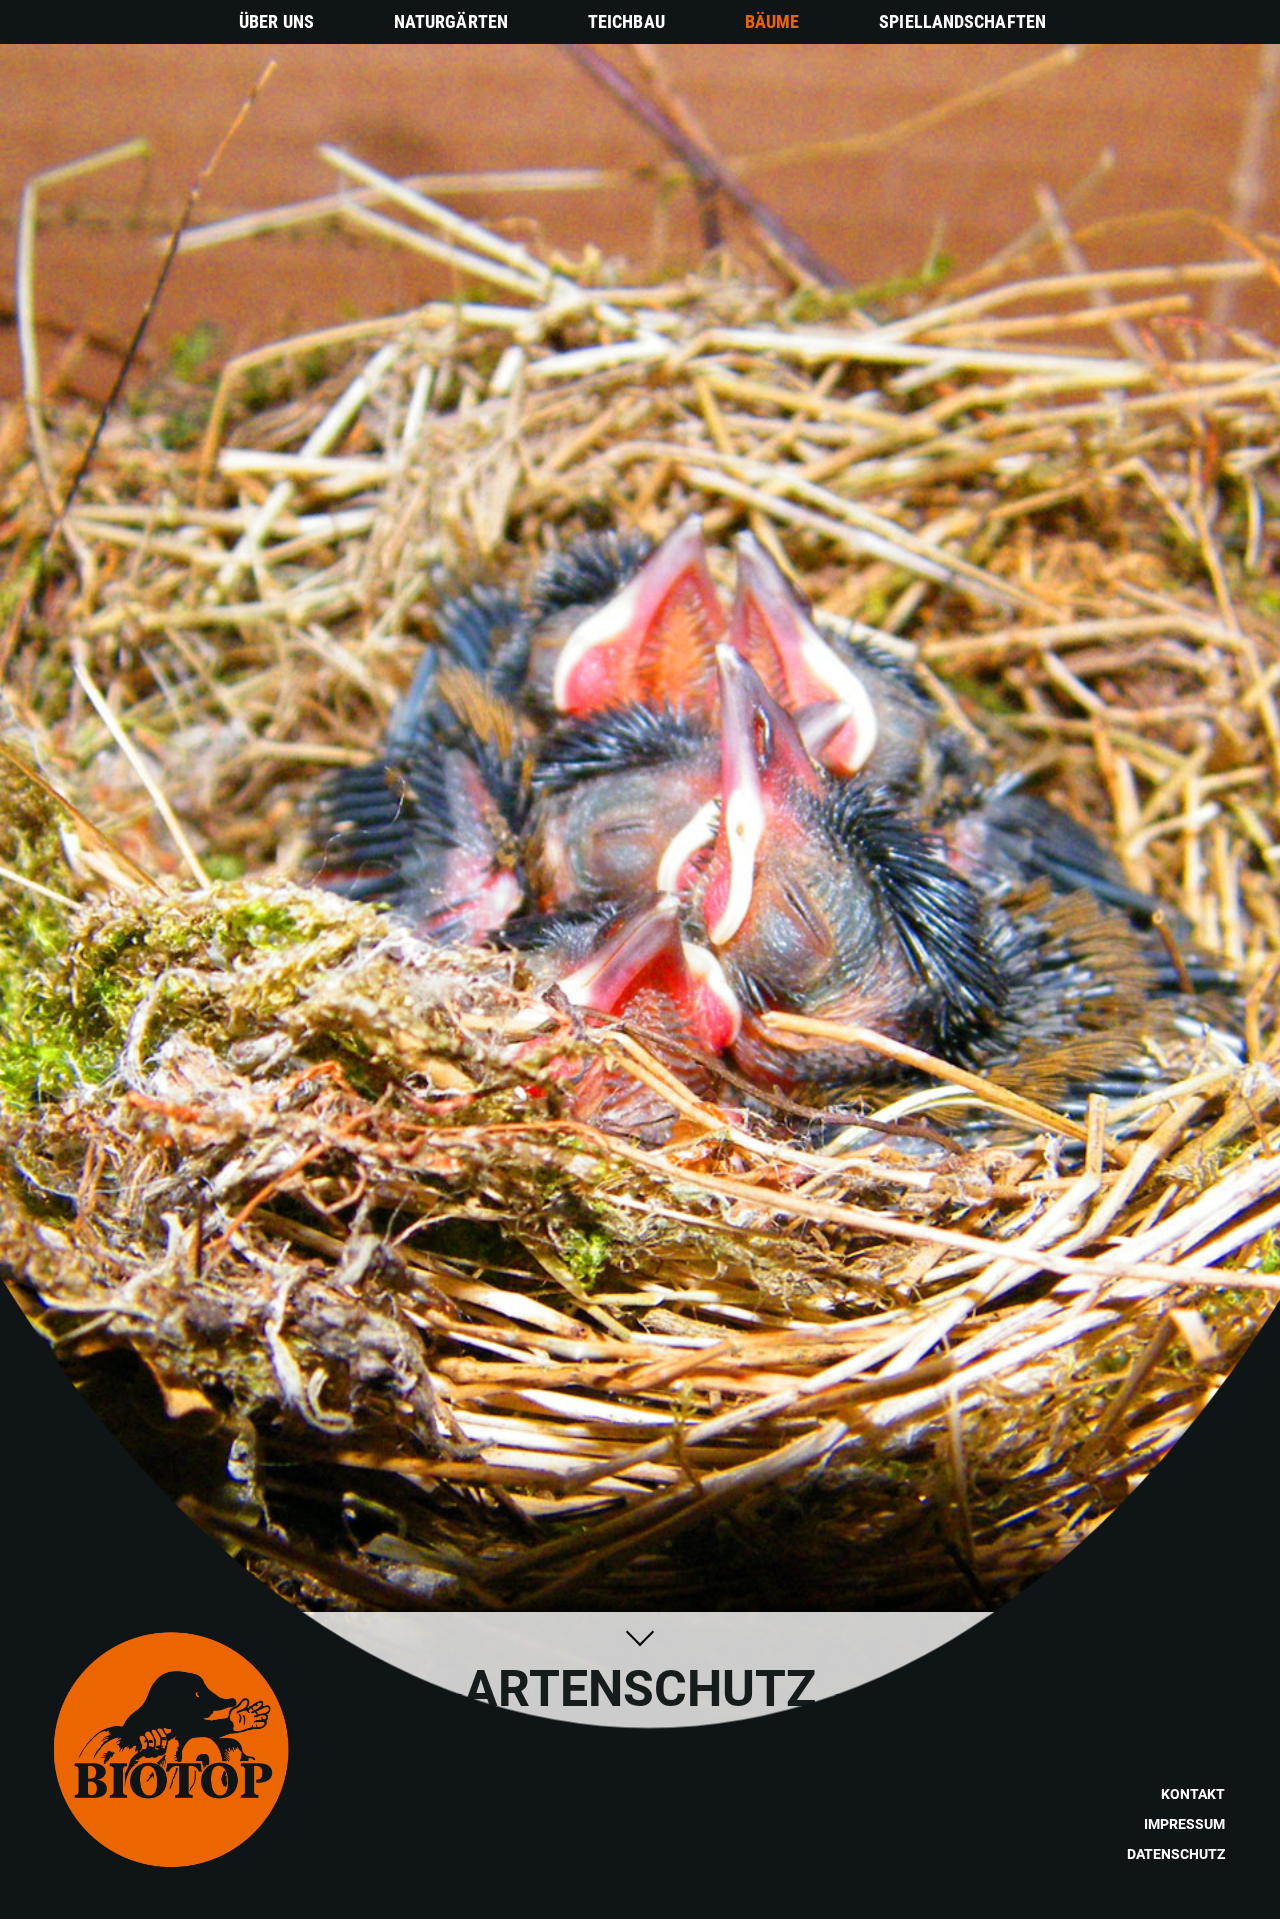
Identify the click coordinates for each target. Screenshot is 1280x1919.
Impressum (1184, 1824)
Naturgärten (451, 21)
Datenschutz (1176, 1854)
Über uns (276, 21)
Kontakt (1193, 1794)
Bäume (772, 21)
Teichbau (626, 21)
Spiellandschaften (962, 21)
